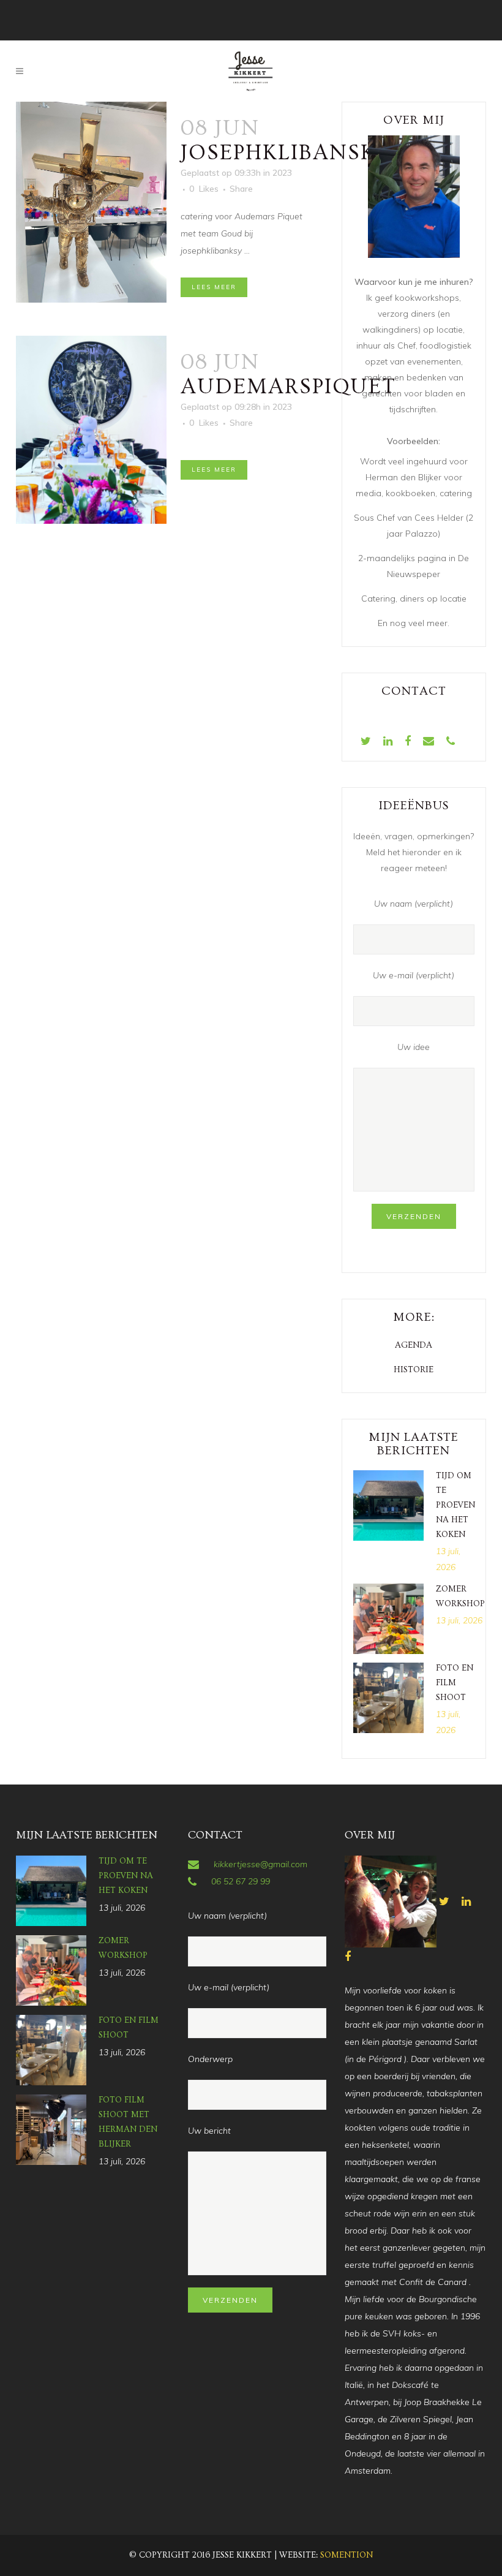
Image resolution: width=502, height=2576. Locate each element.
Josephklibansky (286, 153)
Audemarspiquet (288, 387)
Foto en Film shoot (455, 1683)
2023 (282, 173)
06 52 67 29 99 (241, 1881)
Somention (347, 2555)
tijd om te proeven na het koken (455, 1505)
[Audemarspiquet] (91, 430)
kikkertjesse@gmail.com (260, 1864)
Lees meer (214, 287)
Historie (414, 1370)
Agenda (414, 1345)
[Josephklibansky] (91, 202)
